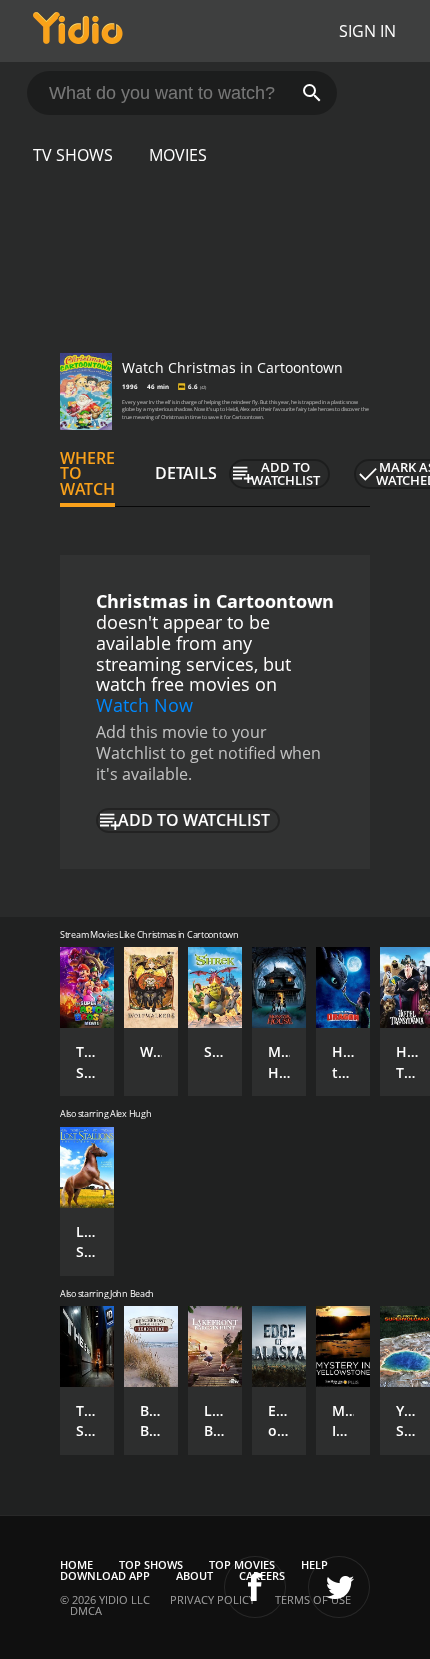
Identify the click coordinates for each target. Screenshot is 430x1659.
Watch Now (144, 705)
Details (186, 473)
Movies (178, 155)
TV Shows (73, 155)
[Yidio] (78, 31)
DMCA (86, 1610)
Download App (105, 1575)
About (194, 1575)
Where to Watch (87, 474)
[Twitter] (339, 1587)
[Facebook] (255, 1587)
